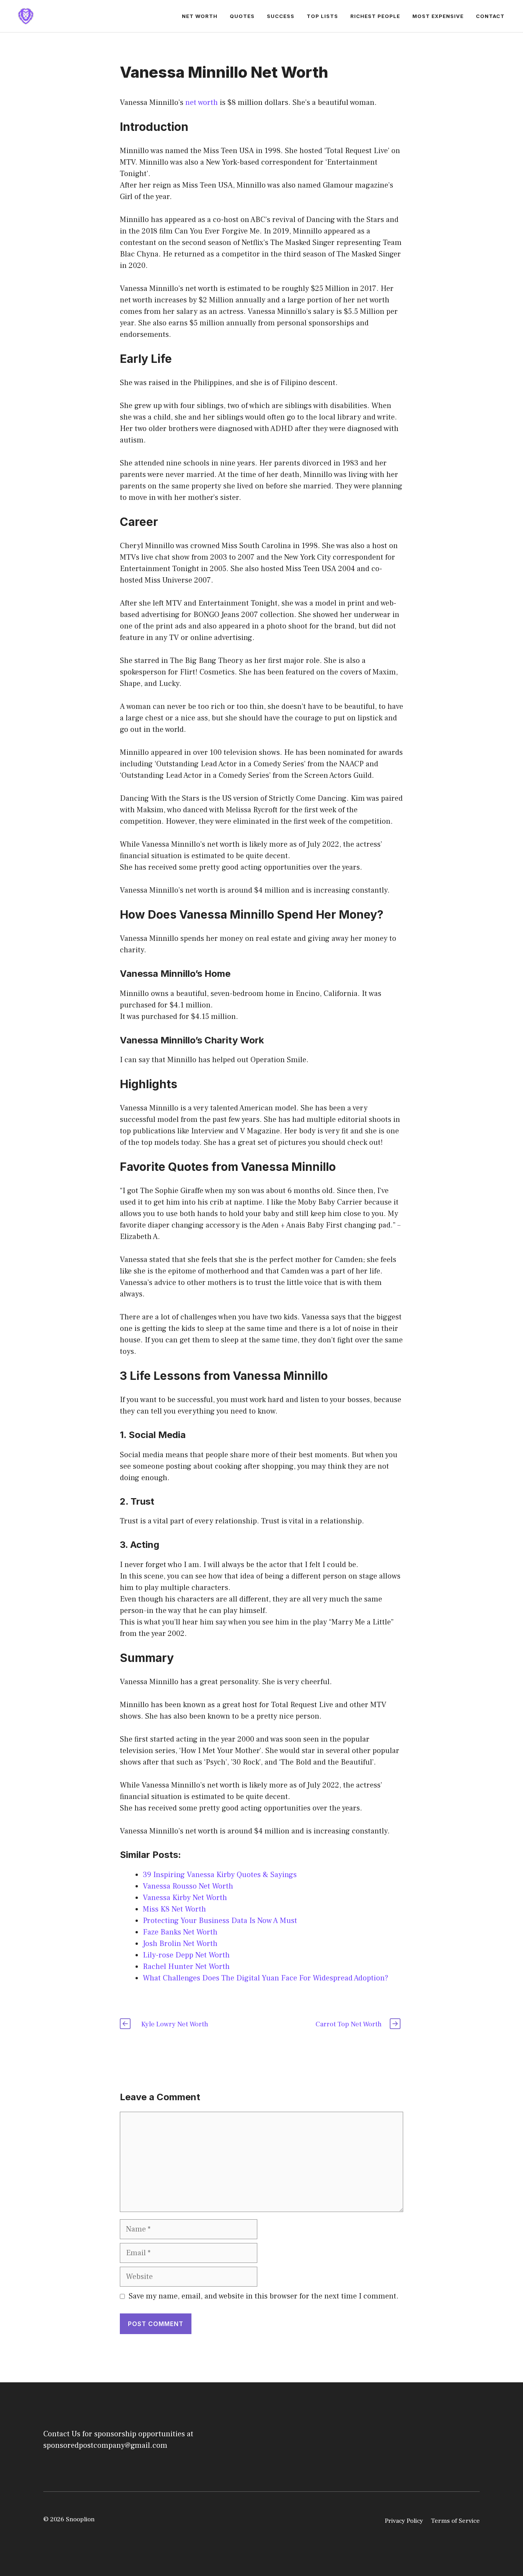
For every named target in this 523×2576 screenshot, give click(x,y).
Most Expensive (438, 16)
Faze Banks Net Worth (180, 1932)
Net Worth (200, 16)
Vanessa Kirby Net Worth (185, 1898)
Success (281, 16)
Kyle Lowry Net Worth (175, 2024)
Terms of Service (455, 2521)
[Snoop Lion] (26, 16)
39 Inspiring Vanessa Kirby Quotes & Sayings (220, 1875)
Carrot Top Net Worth (349, 2024)
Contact (490, 16)
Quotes (242, 16)
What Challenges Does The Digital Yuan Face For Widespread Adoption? (266, 1978)
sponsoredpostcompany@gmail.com (105, 2445)
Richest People (375, 16)
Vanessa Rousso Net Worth (188, 1886)
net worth (202, 103)
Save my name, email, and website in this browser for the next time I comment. (264, 2296)
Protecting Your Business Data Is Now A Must (220, 1921)
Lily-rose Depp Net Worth (186, 1955)
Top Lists (322, 16)
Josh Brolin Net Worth (180, 1944)
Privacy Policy (404, 2521)
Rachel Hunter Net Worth (186, 1967)
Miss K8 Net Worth (174, 1909)
